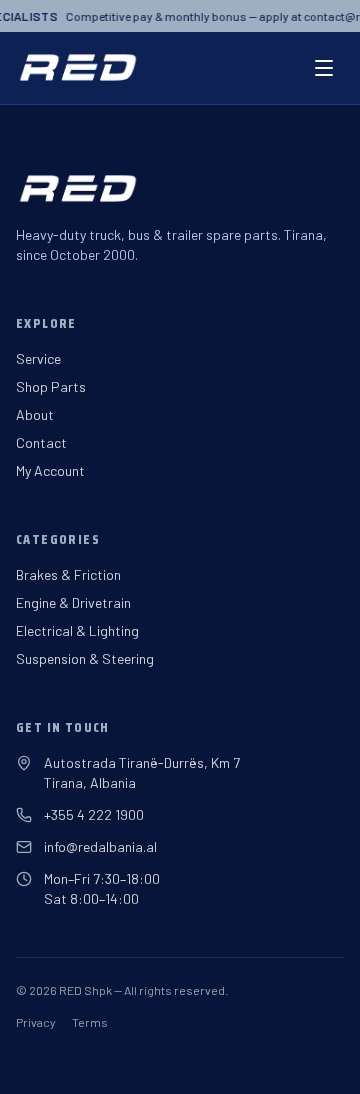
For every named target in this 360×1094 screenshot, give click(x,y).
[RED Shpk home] (77, 68)
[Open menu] (324, 68)
